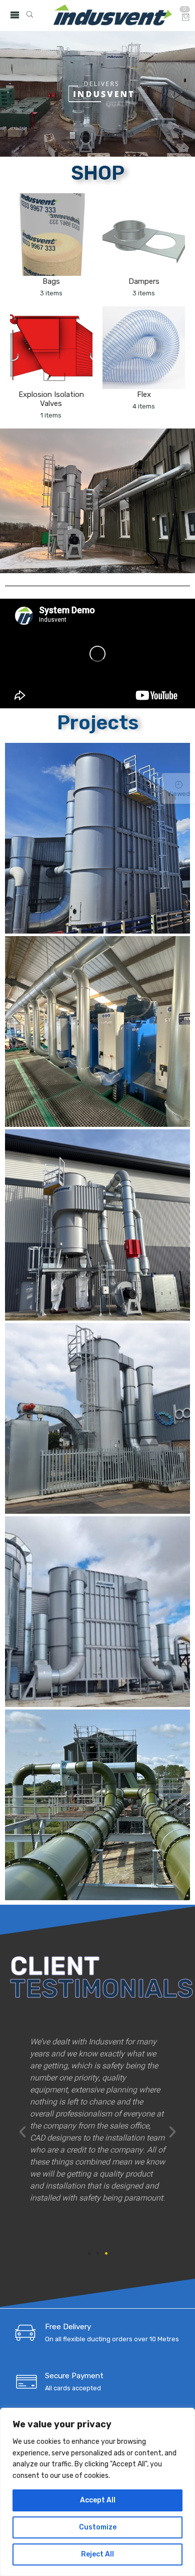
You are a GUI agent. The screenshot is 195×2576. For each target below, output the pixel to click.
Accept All (98, 2500)
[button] (22, 2132)
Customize (98, 2527)
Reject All (97, 2554)
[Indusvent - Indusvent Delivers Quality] (112, 16)
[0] (186, 18)
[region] (97, 2492)
